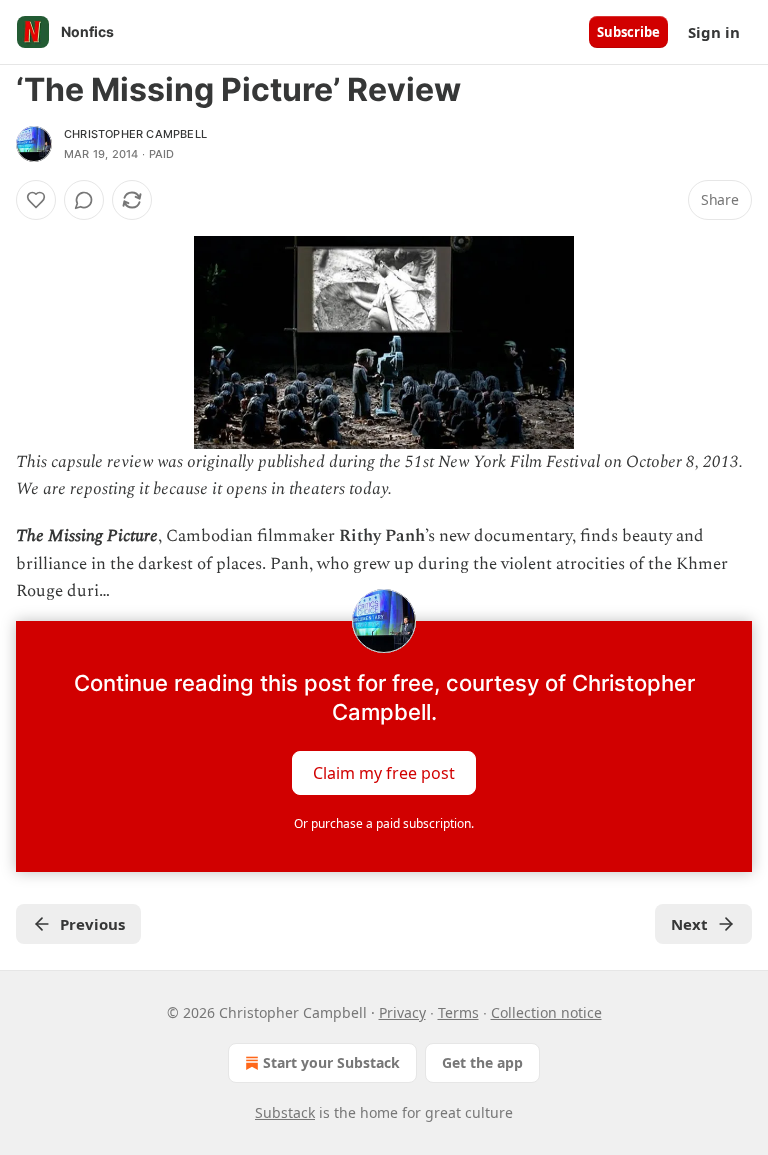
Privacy (402, 1012)
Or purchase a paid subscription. (384, 823)
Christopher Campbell (135, 134)
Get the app (482, 1062)
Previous (92, 924)
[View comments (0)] (84, 200)
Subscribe (628, 32)
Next (689, 924)
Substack (285, 1112)
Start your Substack (331, 1062)
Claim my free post (384, 773)
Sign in (714, 32)
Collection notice (546, 1012)
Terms (458, 1012)
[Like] (36, 200)
